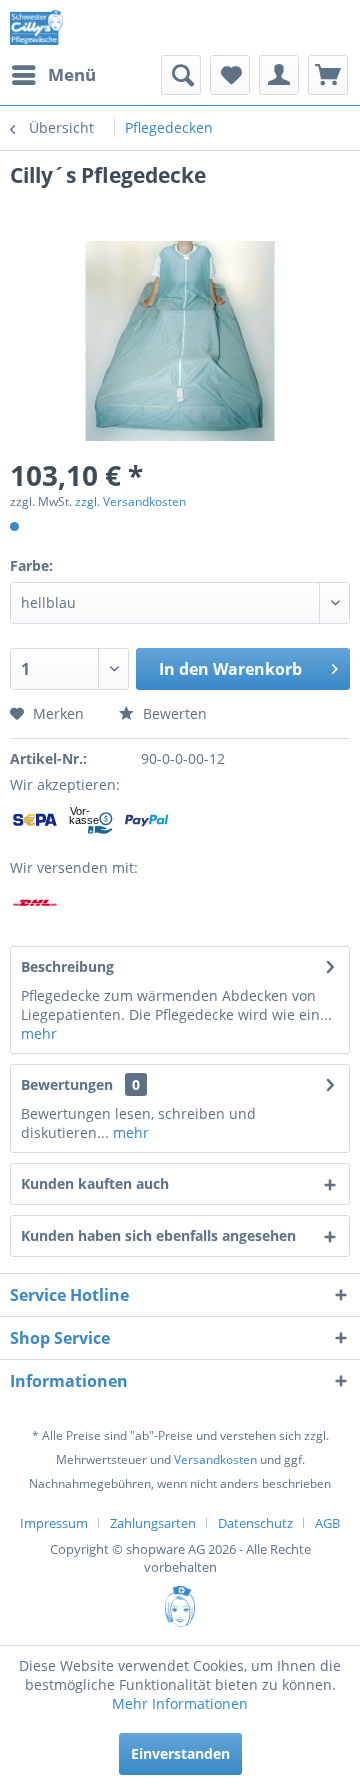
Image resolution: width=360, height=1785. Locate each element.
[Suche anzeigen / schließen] (181, 75)
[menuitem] (53, 75)
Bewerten (173, 713)
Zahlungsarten (153, 1523)
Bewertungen (67, 1084)
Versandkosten (215, 1459)
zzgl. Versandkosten (130, 501)
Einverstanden (180, 1753)
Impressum (54, 1523)
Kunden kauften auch (95, 1183)
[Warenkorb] (328, 75)
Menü (72, 74)
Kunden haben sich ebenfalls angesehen (158, 1235)
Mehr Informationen (180, 1703)
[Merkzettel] (230, 75)
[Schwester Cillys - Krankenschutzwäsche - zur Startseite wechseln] (36, 27)
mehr (39, 1033)
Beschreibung (67, 966)
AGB (327, 1523)
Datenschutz (255, 1523)
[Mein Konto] (279, 75)
